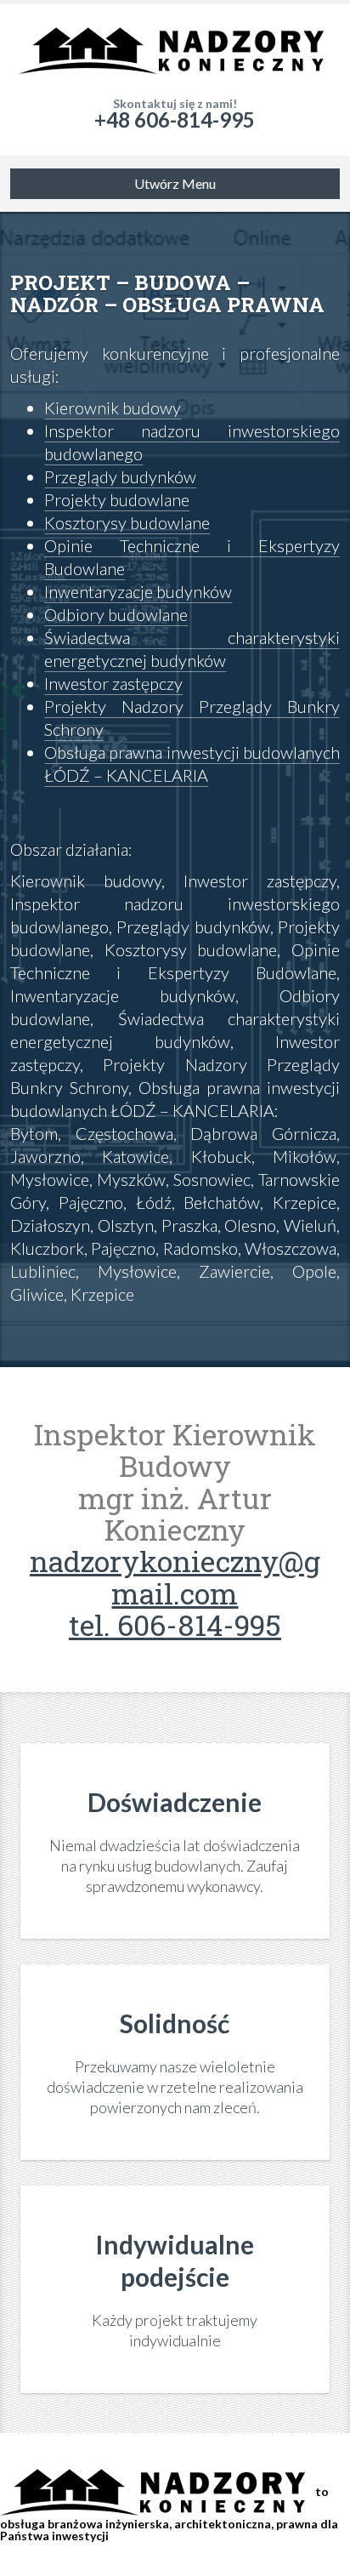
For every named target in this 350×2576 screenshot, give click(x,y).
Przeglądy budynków (120, 476)
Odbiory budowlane (116, 614)
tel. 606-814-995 (175, 1624)
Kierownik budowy (113, 407)
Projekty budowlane (117, 499)
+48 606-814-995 (175, 120)
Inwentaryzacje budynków (138, 591)
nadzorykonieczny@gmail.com (175, 1576)
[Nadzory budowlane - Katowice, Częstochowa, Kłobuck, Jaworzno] (175, 51)
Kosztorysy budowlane (127, 522)
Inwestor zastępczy (113, 683)
